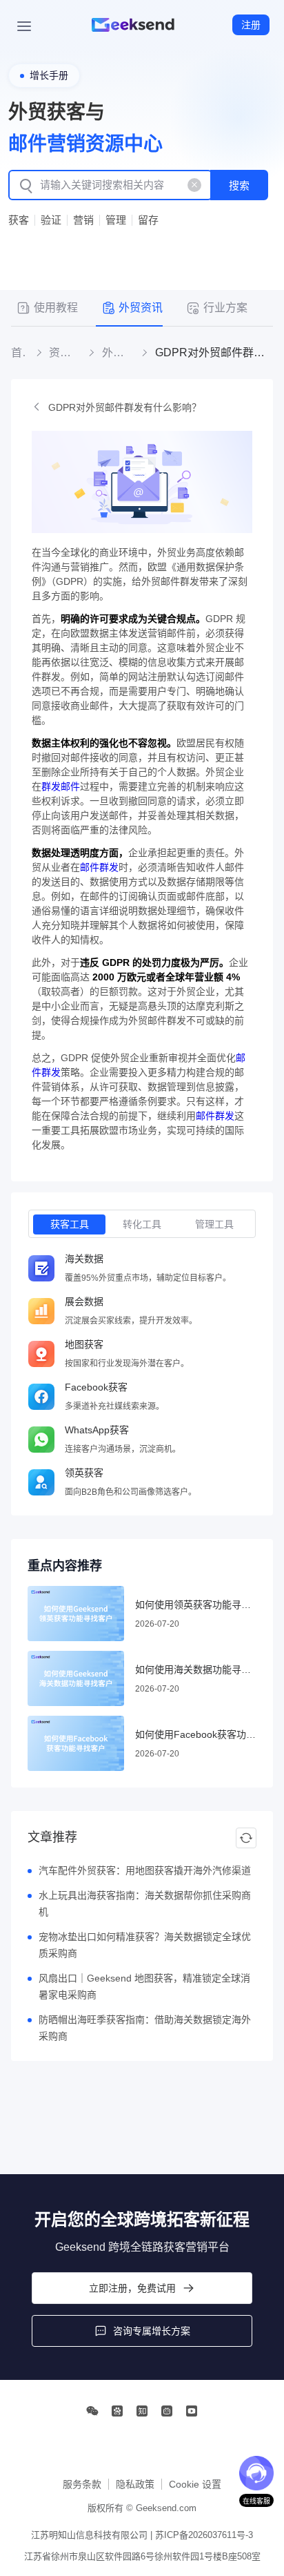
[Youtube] (192, 2411)
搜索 (239, 185)
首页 (19, 353)
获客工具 (70, 1224)
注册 (251, 25)
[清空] (194, 185)
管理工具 (214, 1224)
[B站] (167, 2411)
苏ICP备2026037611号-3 (204, 2535)
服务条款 (82, 2484)
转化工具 (142, 1224)
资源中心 (64, 353)
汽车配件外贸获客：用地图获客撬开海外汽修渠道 (145, 1870)
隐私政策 (135, 2484)
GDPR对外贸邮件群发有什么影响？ (125, 407)
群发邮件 (61, 786)
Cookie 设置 (195, 2484)
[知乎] (142, 2411)
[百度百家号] (117, 2411)
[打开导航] (24, 25)
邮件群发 (99, 867)
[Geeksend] (133, 25)
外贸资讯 (117, 353)
